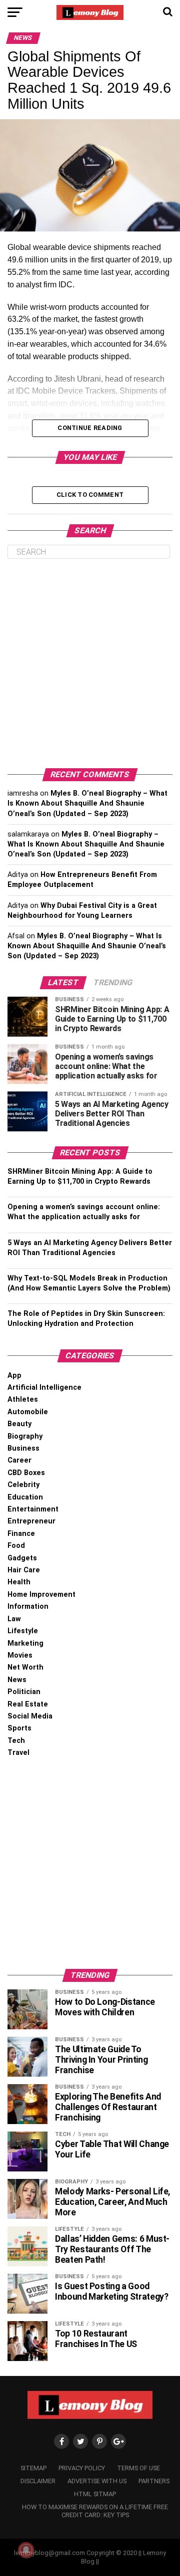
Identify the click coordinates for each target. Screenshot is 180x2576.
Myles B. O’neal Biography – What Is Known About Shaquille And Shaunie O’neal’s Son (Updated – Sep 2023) (87, 803)
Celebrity (23, 1485)
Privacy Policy (82, 2468)
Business (23, 1448)
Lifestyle (23, 1631)
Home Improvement (41, 1595)
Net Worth (25, 1667)
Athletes (23, 1399)
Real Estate (28, 1704)
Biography (25, 1436)
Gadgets (22, 1558)
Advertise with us (97, 2481)
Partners (154, 2481)
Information (28, 1607)
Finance (21, 1534)
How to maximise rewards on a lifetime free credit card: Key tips (95, 2511)
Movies (20, 1655)
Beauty (19, 1424)
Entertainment (33, 1509)
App (14, 1376)
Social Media (30, 1716)
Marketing (25, 1643)
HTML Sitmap (95, 2494)
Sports (19, 1728)
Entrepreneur (31, 1521)
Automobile (28, 1412)
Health (19, 1582)
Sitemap (33, 2468)
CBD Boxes (26, 1473)
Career (19, 1460)
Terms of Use (138, 2468)
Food (16, 1546)
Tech (16, 1741)
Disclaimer (38, 2481)
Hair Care (24, 1570)
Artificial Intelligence (44, 1388)
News (17, 1680)
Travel (18, 1753)
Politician (24, 1692)
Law (14, 1619)
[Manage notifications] (26, 2550)
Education (25, 1497)
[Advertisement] (90, 663)
